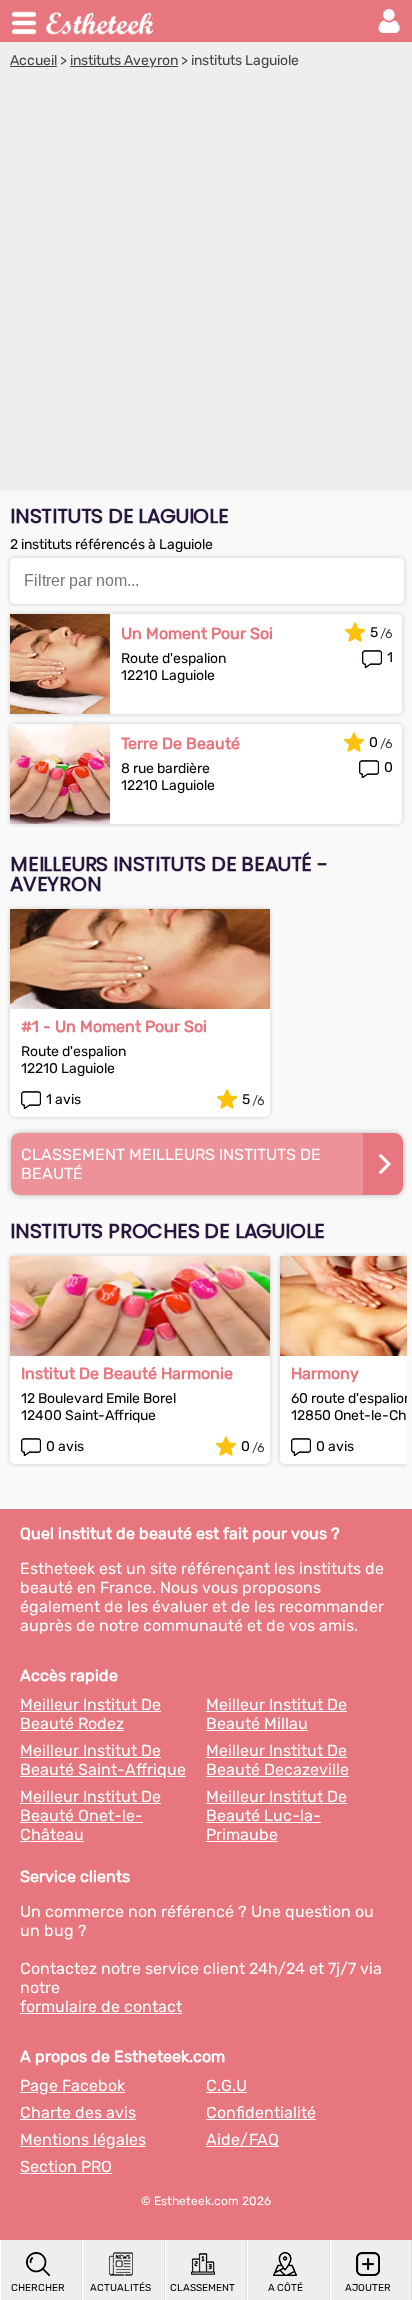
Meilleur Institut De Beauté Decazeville (277, 1760)
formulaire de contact (101, 2006)
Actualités (120, 2288)
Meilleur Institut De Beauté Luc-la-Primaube (276, 1815)
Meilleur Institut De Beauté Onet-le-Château (90, 1815)
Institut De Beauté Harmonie (127, 1373)
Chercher (38, 2288)
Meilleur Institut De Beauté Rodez (90, 1714)
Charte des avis (78, 2112)
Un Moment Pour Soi (197, 633)
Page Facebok (72, 2085)
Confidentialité (261, 2112)
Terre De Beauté (180, 743)
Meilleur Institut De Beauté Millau (276, 1714)
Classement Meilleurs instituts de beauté (171, 1164)
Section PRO (66, 2166)
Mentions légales (83, 2139)
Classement (202, 2288)
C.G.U (226, 2085)
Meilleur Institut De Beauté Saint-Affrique (103, 1760)
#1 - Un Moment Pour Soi (114, 1026)
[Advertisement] (206, 285)
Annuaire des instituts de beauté (101, 21)
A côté (285, 2288)
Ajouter (368, 2288)
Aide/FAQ (242, 2139)
